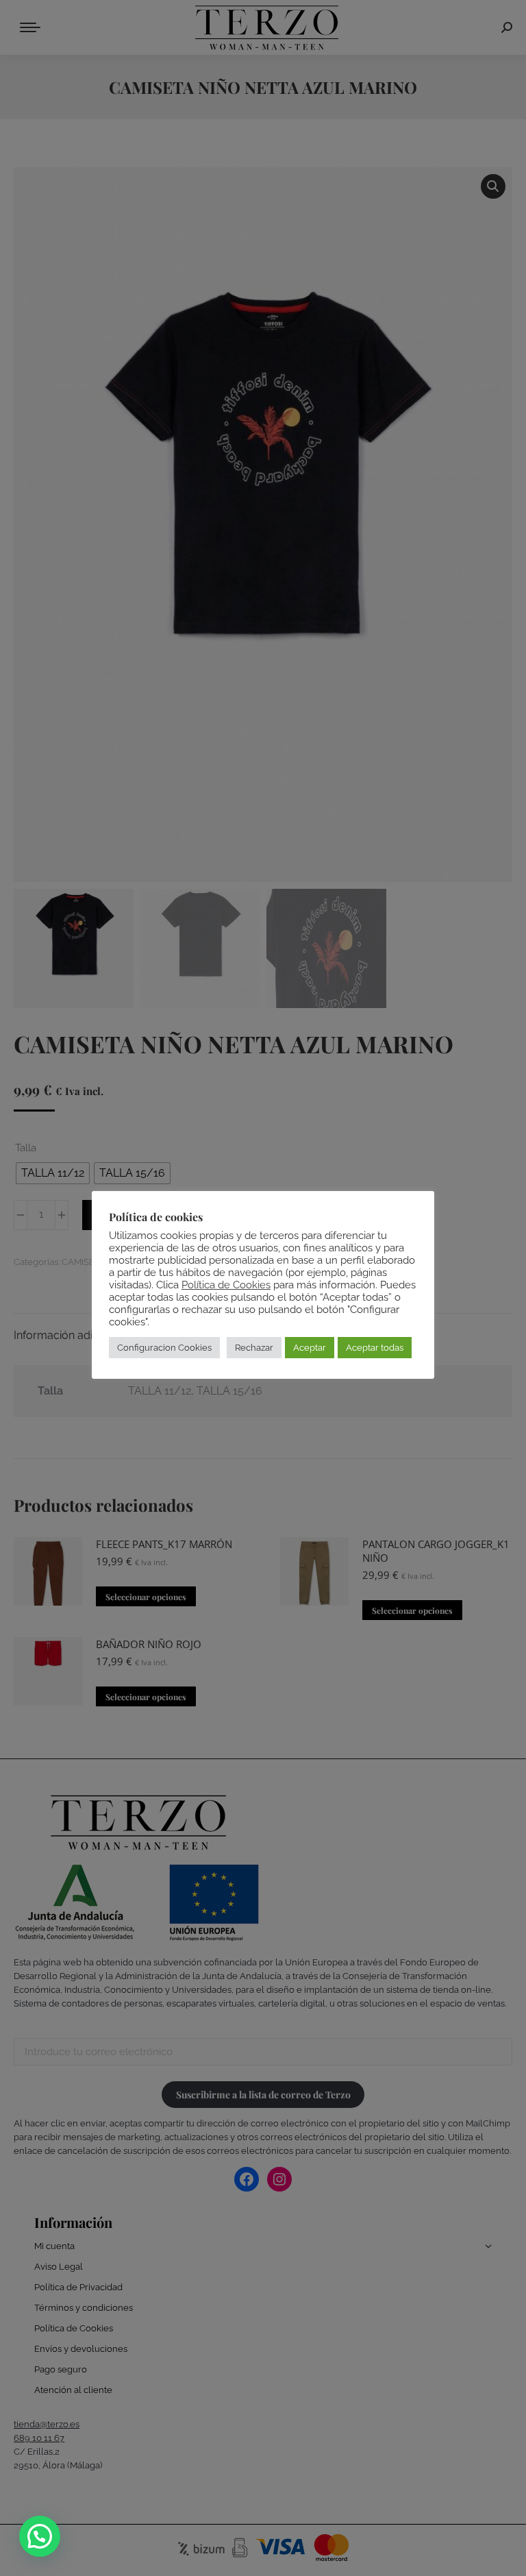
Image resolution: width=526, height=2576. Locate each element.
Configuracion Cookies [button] (164, 1348)
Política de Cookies (226, 1285)
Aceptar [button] (310, 1348)
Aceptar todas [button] (375, 1348)
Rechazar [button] (254, 1348)
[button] (40, 2536)
